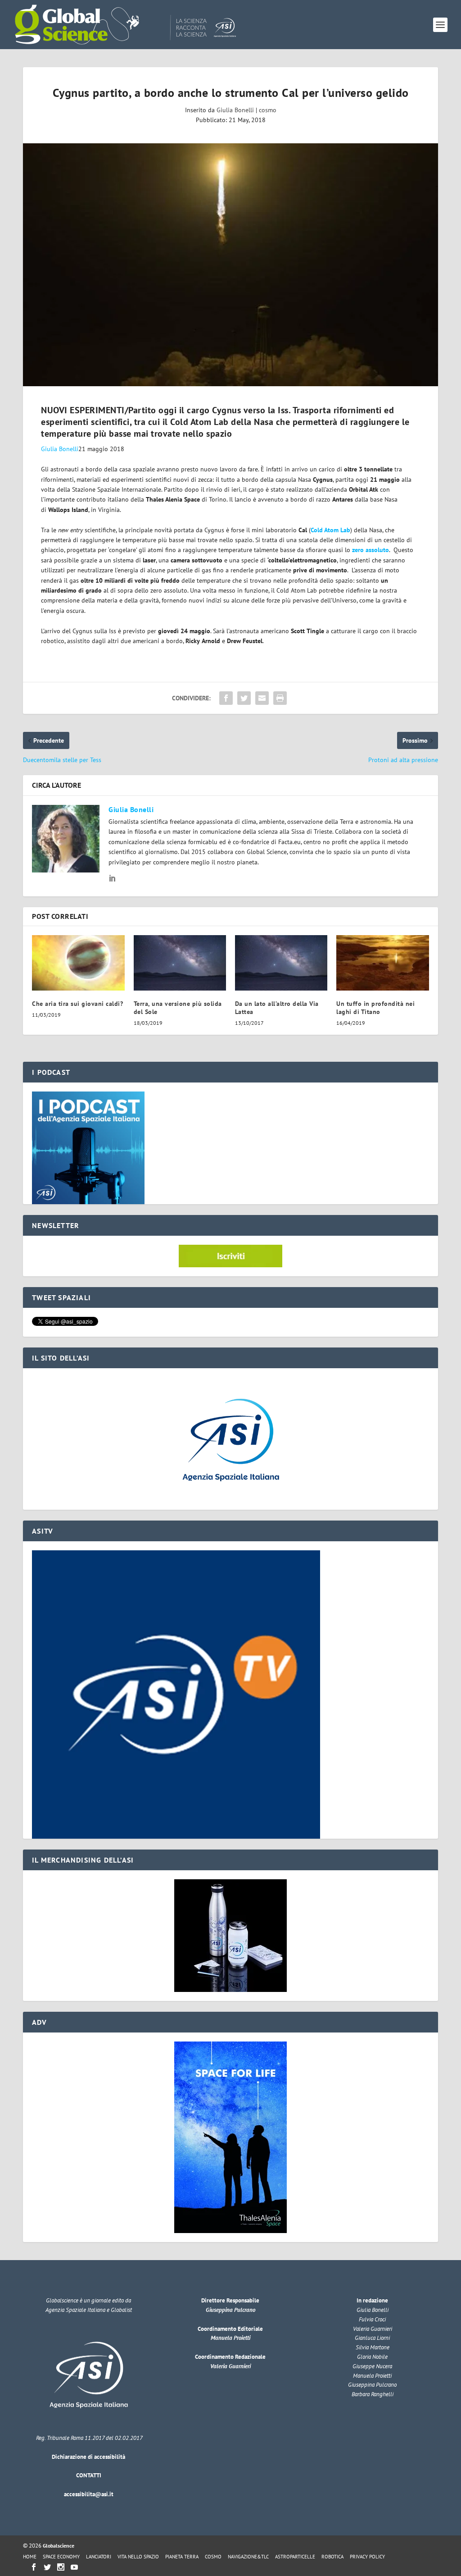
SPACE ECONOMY (61, 2557)
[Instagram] (61, 2567)
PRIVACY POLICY (367, 2557)
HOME (30, 2557)
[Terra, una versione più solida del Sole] (180, 963)
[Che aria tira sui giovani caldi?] (78, 963)
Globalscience (59, 2546)
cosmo (268, 110)
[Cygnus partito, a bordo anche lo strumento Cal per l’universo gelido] (230, 265)
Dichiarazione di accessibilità (88, 2457)
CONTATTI (89, 2475)
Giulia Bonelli (235, 110)
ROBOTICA (332, 2557)
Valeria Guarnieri (230, 2366)
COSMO (213, 2557)
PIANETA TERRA (182, 2557)
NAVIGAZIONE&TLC (248, 2557)
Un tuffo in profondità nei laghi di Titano (375, 1008)
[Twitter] (47, 2567)
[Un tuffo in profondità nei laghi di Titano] (382, 963)
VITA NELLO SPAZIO (138, 2557)
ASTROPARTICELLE (295, 2557)
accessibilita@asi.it (89, 2494)
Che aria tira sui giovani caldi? (77, 1004)
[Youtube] (74, 2567)
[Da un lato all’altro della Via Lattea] (281, 963)
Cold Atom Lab (330, 530)
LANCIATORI (99, 2557)
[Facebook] (34, 2567)
